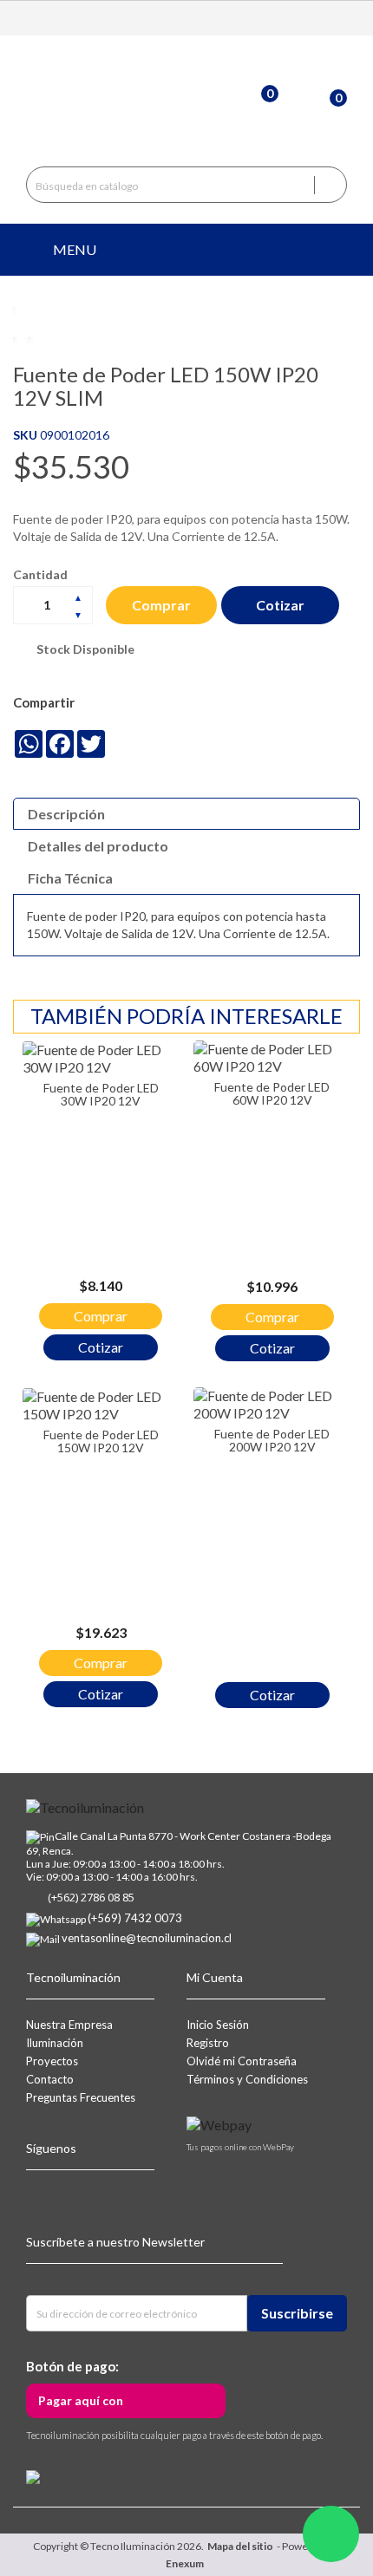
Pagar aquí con (81, 2400)
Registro (208, 2043)
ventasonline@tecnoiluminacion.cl (147, 1938)
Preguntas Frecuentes (81, 2097)
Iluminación (55, 2043)
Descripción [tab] (66, 814)
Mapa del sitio (240, 2546)
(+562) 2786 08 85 (91, 1897)
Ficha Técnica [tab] (70, 878)
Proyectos (52, 2061)
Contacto (50, 2079)
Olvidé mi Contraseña (242, 2061)
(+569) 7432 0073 (135, 1918)
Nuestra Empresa (69, 2025)
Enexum (186, 2563)
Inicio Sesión (218, 2025)
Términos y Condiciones (247, 2079)
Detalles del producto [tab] (98, 846)
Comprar (161, 605)
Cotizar (280, 605)
